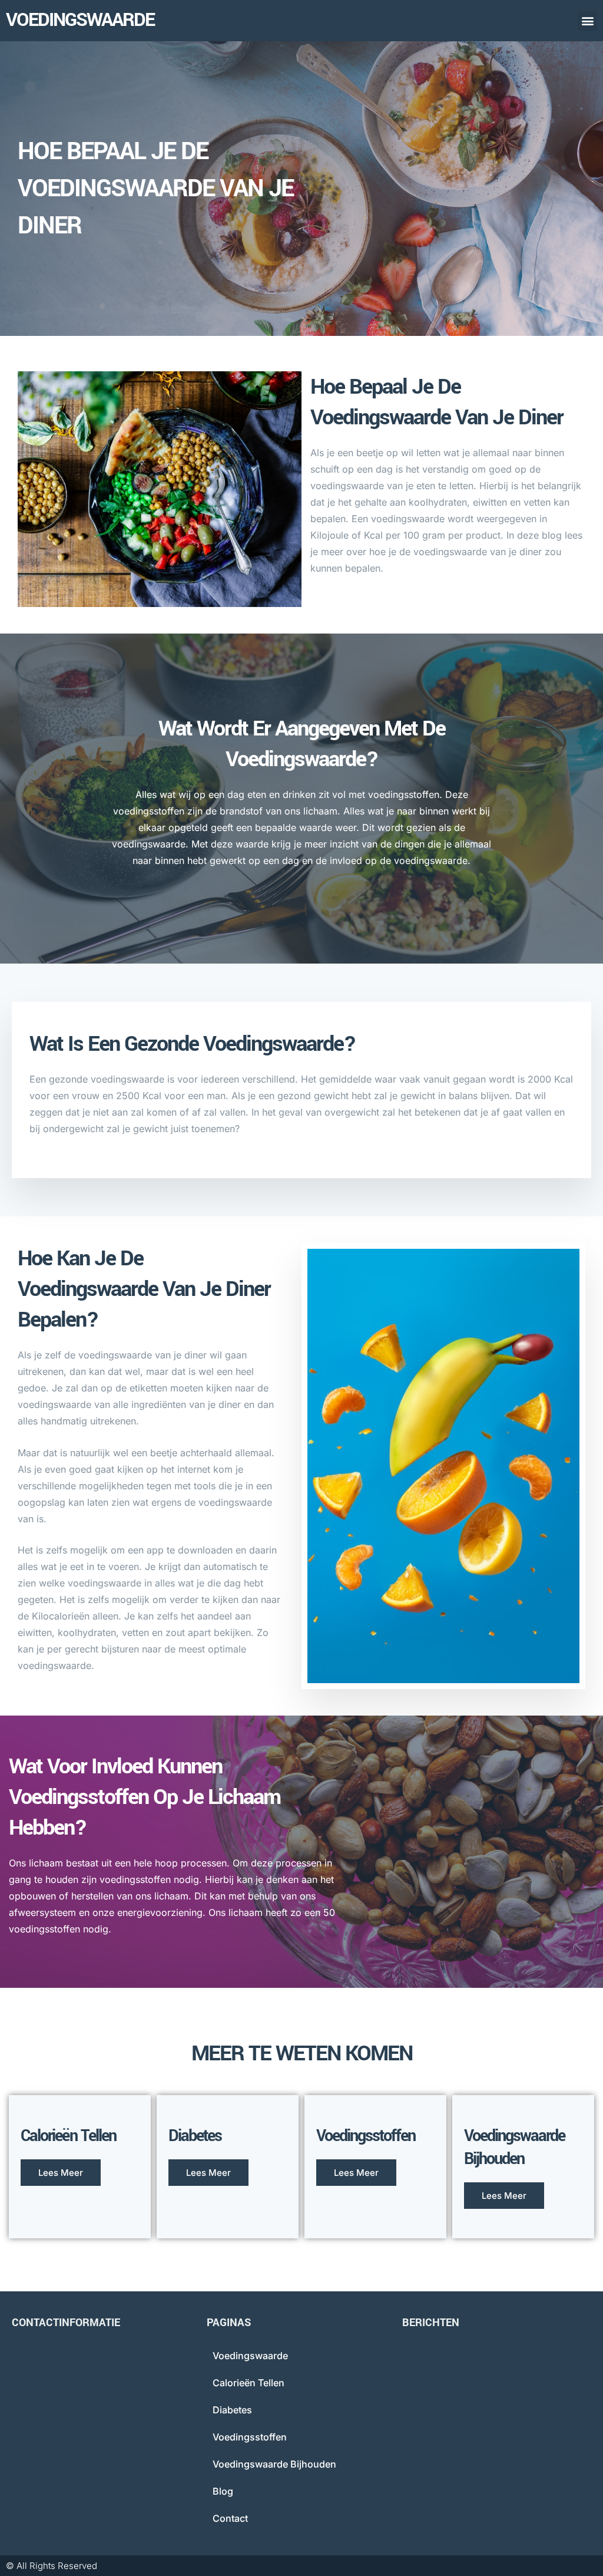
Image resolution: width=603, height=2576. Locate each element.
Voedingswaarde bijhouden (274, 2464)
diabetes (232, 2410)
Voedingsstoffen (250, 2437)
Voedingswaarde (80, 20)
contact (230, 2518)
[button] (587, 21)
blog (223, 2491)
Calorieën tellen (249, 2383)
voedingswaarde (250, 2356)
